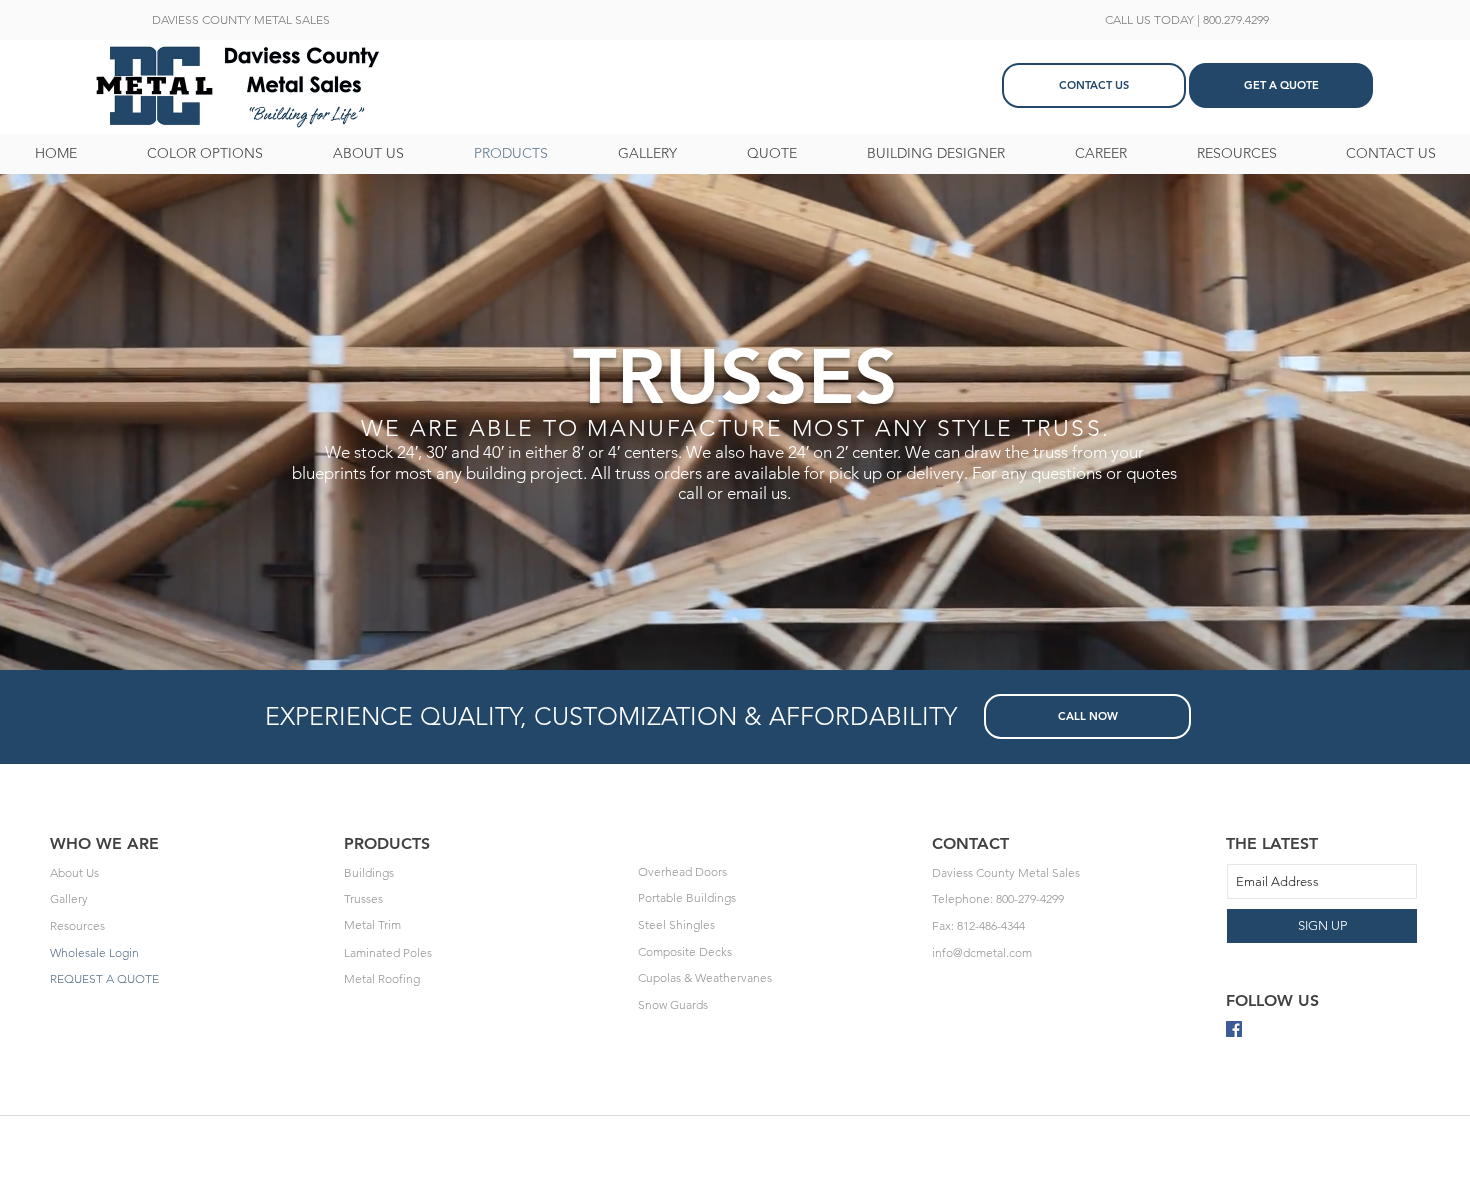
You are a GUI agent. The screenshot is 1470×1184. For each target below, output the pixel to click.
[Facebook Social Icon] (1234, 1029)
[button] (241, 20)
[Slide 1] (735, 620)
